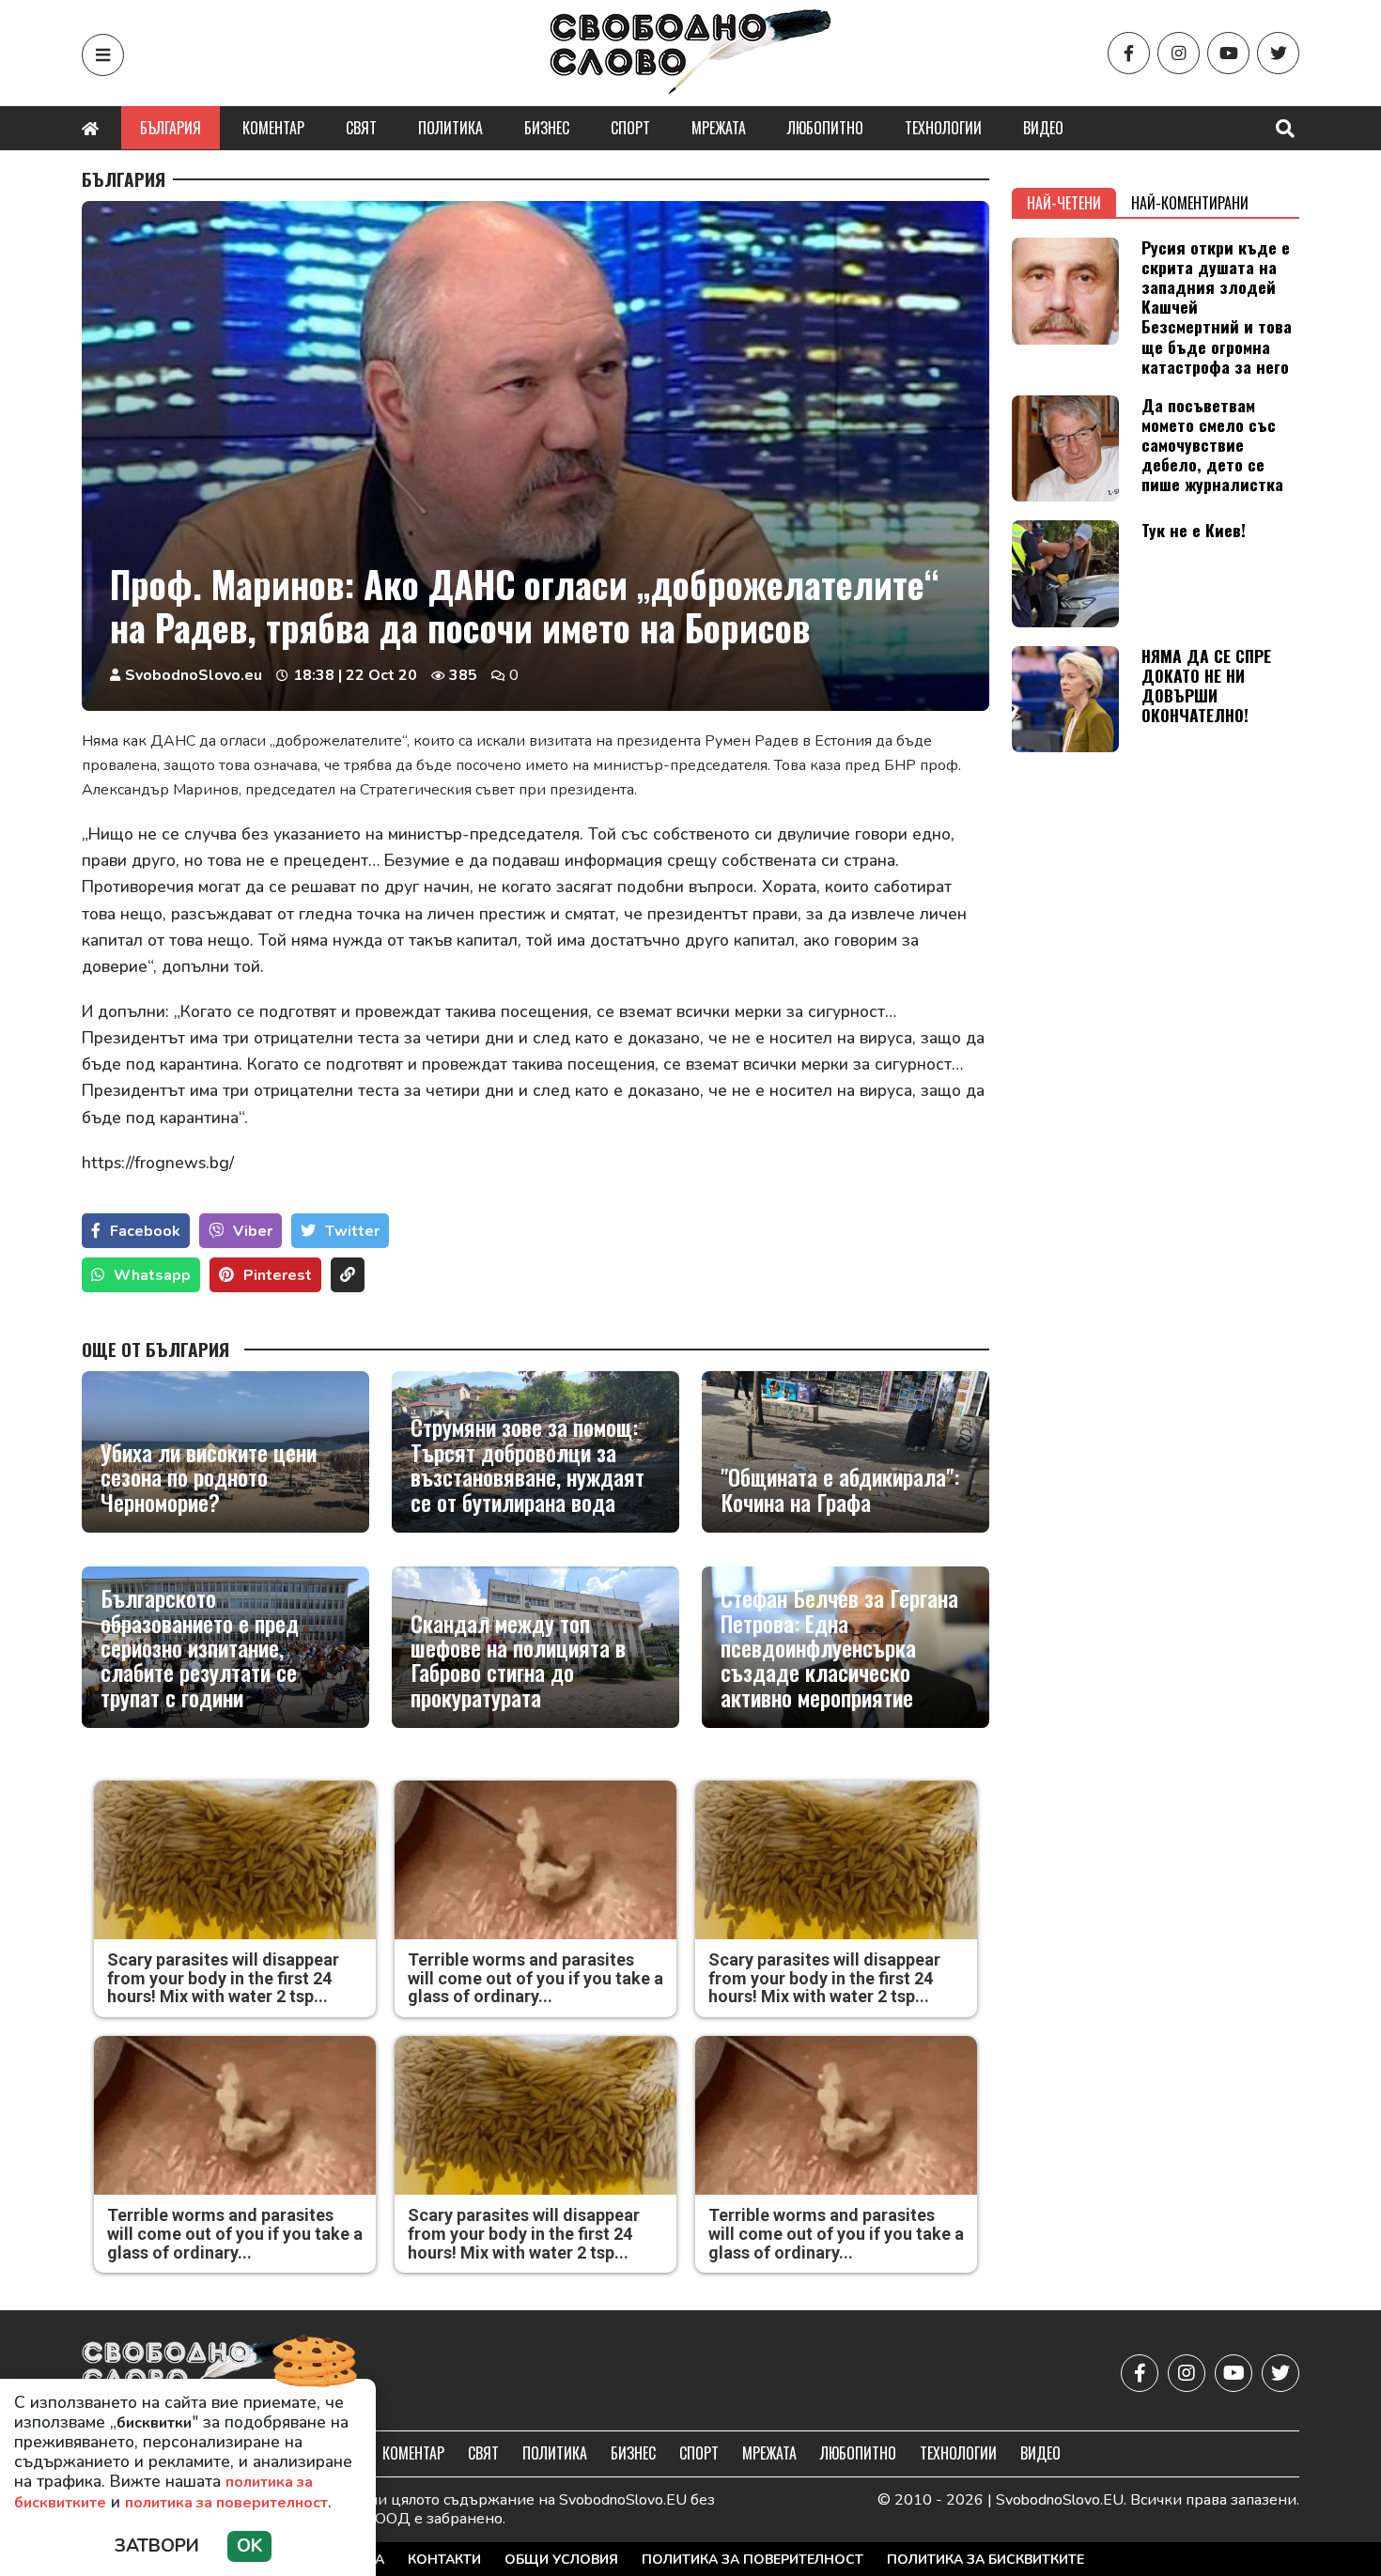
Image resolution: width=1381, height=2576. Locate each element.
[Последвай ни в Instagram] (1179, 53)
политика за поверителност (226, 2503)
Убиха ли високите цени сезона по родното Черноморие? (209, 1477)
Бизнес (547, 128)
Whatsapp (152, 1275)
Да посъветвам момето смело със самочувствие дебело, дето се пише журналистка (1212, 444)
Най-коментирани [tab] (1190, 203)
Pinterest (278, 1275)
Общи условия (561, 2560)
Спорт (630, 128)
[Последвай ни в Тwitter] (1278, 53)
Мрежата (719, 128)
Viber (253, 1231)
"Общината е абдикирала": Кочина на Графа (840, 1489)
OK (249, 2546)
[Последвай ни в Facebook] (1129, 53)
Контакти (444, 2560)
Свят (361, 128)
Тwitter (352, 1231)
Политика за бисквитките (985, 2560)
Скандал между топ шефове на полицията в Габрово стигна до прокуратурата (518, 1660)
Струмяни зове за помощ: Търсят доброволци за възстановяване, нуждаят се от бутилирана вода (528, 1464)
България (171, 128)
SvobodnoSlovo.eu (194, 675)
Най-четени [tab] (1064, 203)
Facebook (145, 1231)
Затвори (157, 2546)
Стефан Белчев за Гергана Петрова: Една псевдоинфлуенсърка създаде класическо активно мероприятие (839, 1647)
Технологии (943, 128)
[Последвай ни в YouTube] (1228, 53)
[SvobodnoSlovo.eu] (191, 2373)
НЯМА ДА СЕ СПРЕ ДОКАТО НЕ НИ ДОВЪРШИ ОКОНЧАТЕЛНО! (1206, 685)
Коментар (273, 128)
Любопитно (825, 128)
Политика (450, 128)
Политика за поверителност (753, 2560)
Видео (1043, 128)
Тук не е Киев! (1194, 530)
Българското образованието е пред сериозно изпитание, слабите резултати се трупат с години (200, 1647)
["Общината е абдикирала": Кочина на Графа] (846, 1452)
